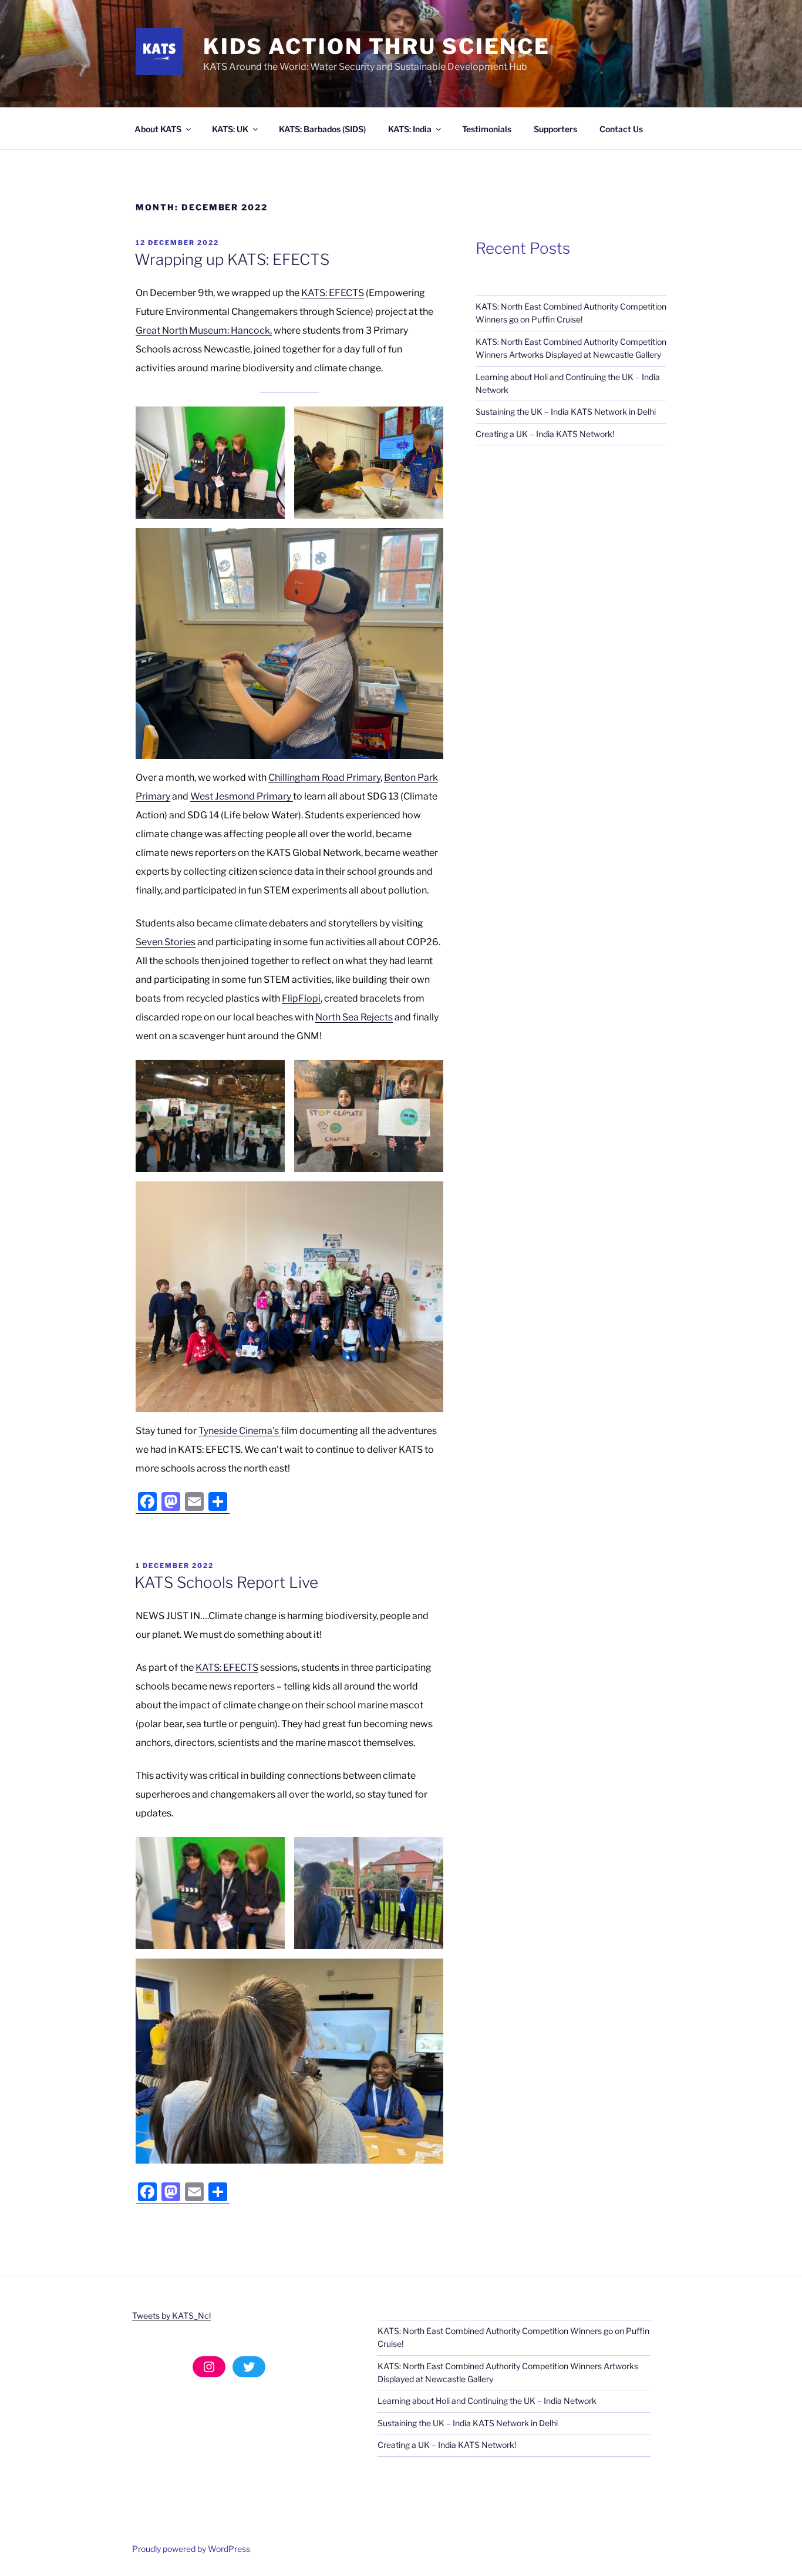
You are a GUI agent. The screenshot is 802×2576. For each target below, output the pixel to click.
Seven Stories (166, 942)
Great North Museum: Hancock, (204, 330)
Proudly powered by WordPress (191, 2549)
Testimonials (487, 129)
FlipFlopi (301, 998)
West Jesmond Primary (242, 796)
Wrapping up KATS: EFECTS (232, 259)
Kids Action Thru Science (377, 46)
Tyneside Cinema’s (240, 1431)
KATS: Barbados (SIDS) (322, 129)
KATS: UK (230, 129)
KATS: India (410, 129)
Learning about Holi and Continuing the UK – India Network (487, 2401)
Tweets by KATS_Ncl (171, 2315)
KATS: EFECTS (333, 293)
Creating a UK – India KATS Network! (545, 434)
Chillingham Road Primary (324, 777)
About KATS (158, 129)
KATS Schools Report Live (226, 1582)
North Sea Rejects (354, 1017)
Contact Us (621, 129)
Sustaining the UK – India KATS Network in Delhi (566, 412)
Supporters (555, 129)
